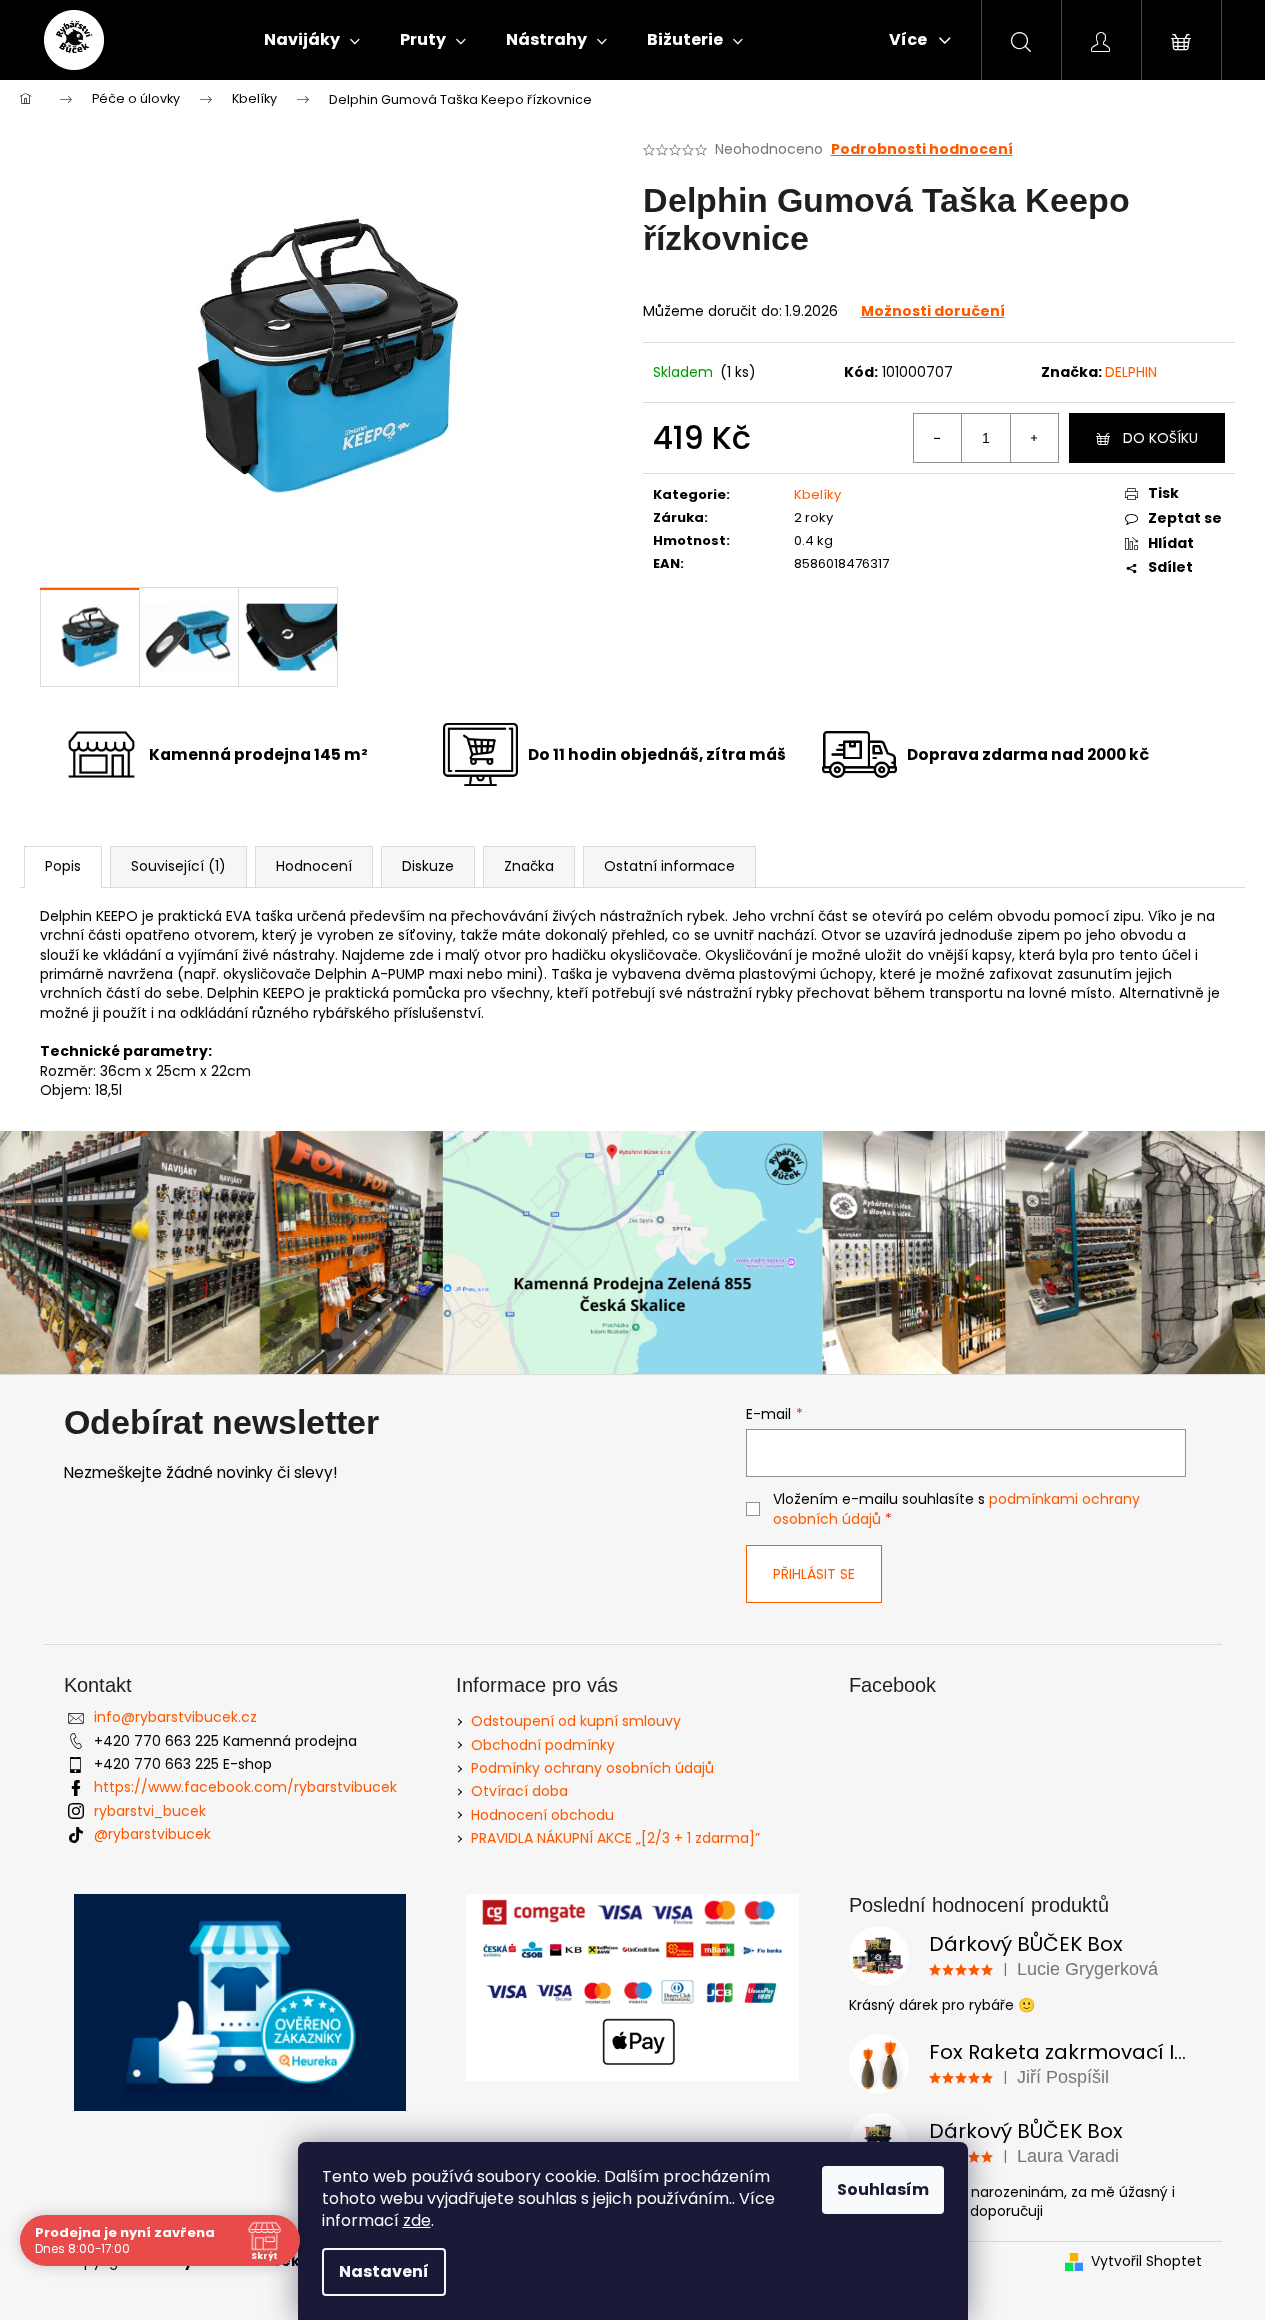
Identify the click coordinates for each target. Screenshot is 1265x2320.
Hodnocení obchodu (542, 1815)
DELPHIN (1131, 372)
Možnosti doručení (933, 311)
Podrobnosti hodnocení (922, 149)
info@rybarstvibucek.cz (175, 1717)
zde (417, 2220)
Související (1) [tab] (178, 866)
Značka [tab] (529, 866)
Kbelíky (817, 494)
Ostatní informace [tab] (669, 866)
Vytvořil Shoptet (1146, 2261)
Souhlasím (883, 2189)
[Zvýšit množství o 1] (1034, 438)
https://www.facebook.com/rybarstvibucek (245, 1787)
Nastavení (384, 2271)
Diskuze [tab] (428, 866)
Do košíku (1160, 438)
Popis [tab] (63, 866)
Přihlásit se (814, 1574)
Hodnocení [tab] (314, 866)
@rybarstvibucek (152, 1834)
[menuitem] (312, 40)
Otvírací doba (519, 1791)
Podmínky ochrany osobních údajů (592, 1768)
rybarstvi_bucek (150, 1811)
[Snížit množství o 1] (938, 438)
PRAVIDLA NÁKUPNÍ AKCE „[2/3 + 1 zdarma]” (615, 1838)
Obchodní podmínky (543, 1745)
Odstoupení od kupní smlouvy (576, 1721)
